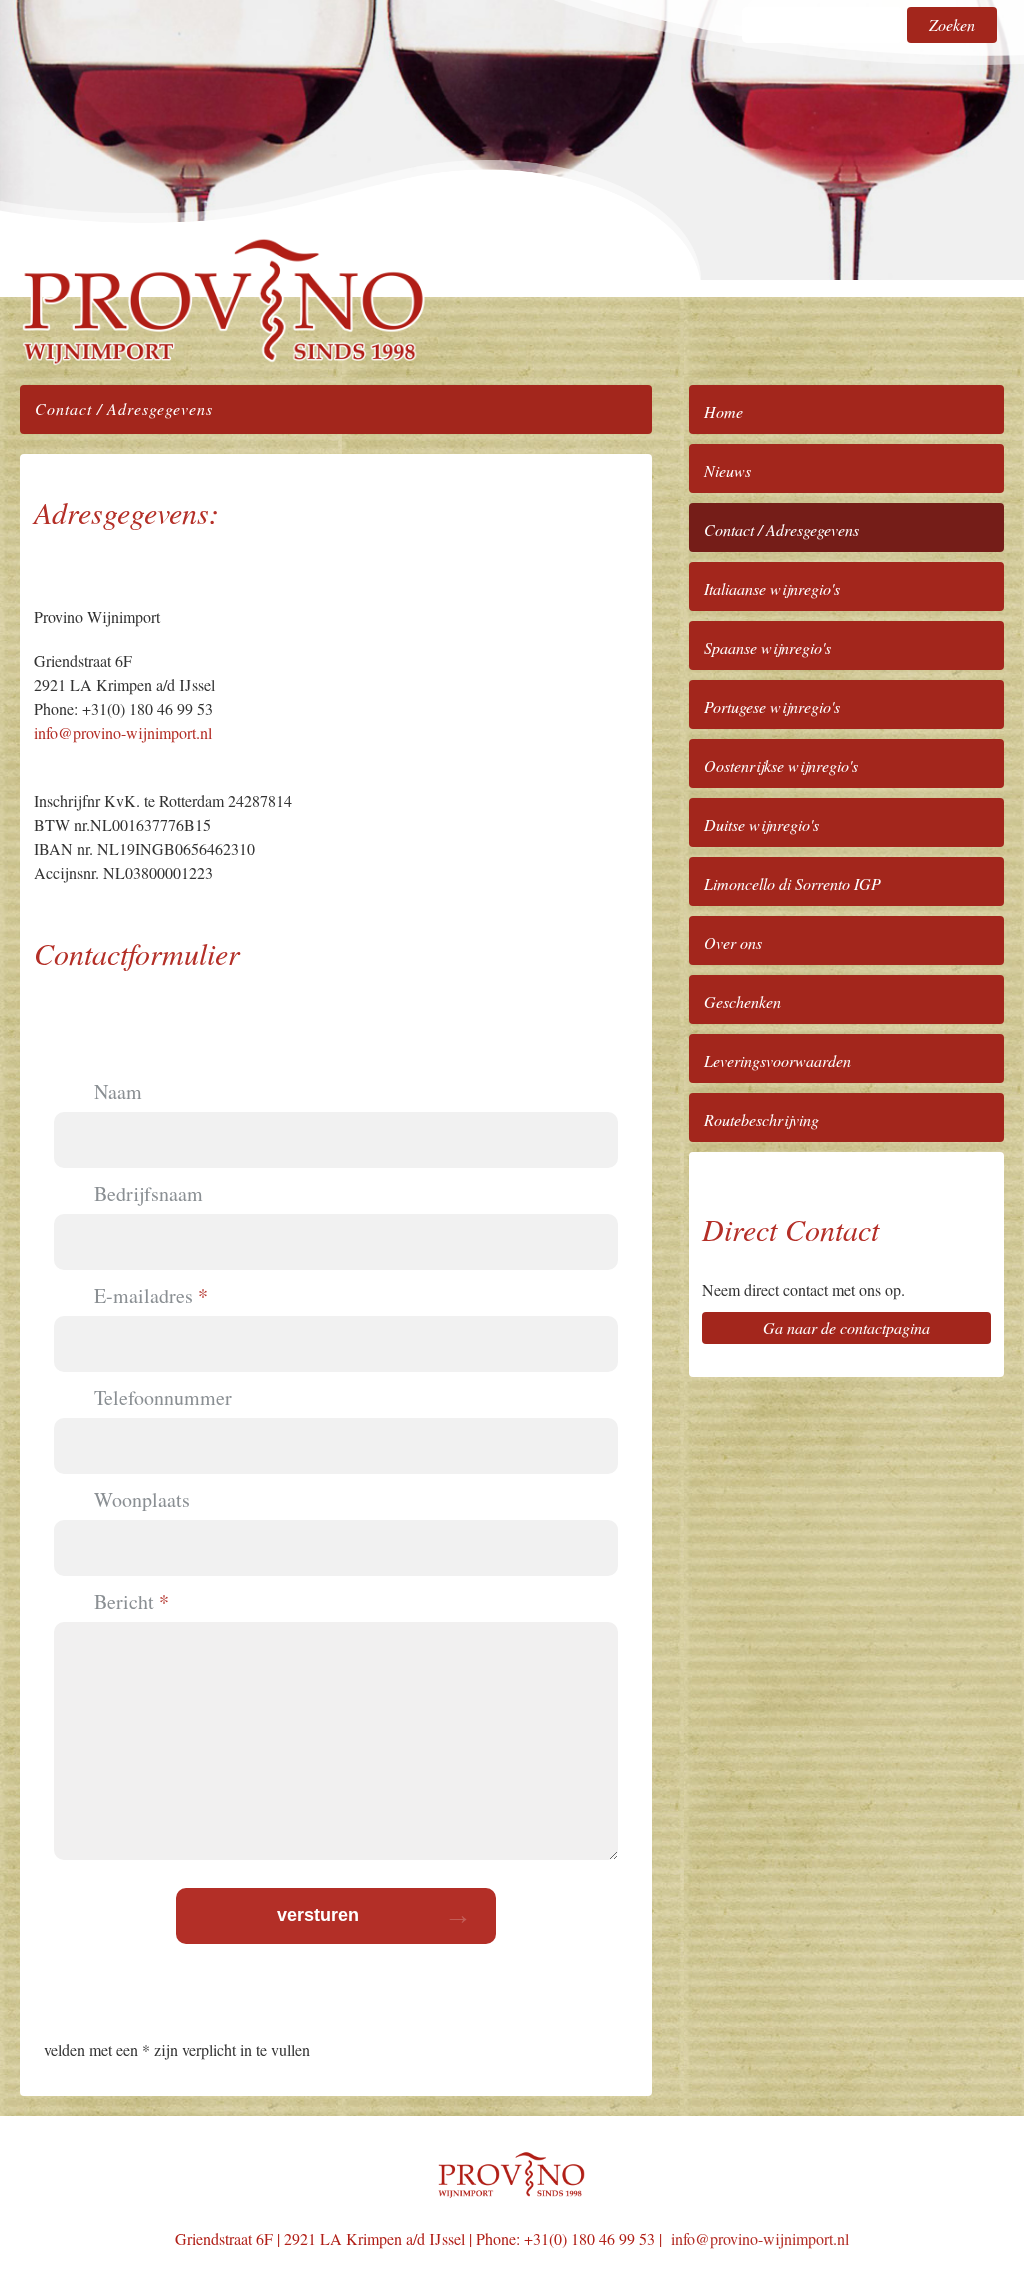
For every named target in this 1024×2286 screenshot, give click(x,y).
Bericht (124, 1602)
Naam (118, 1092)
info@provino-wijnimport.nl (123, 732)
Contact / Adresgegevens (781, 529)
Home (723, 411)
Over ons (733, 942)
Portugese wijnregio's (772, 706)
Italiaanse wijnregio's (772, 588)
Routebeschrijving (761, 1119)
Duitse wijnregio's (761, 824)
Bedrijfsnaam (148, 1194)
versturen (318, 1915)
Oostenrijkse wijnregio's (781, 765)
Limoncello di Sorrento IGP (792, 883)
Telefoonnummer (163, 1398)
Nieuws (727, 470)
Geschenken (742, 1001)
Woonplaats (142, 1500)
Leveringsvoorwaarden (777, 1060)
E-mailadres (143, 1296)
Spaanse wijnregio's (767, 647)
